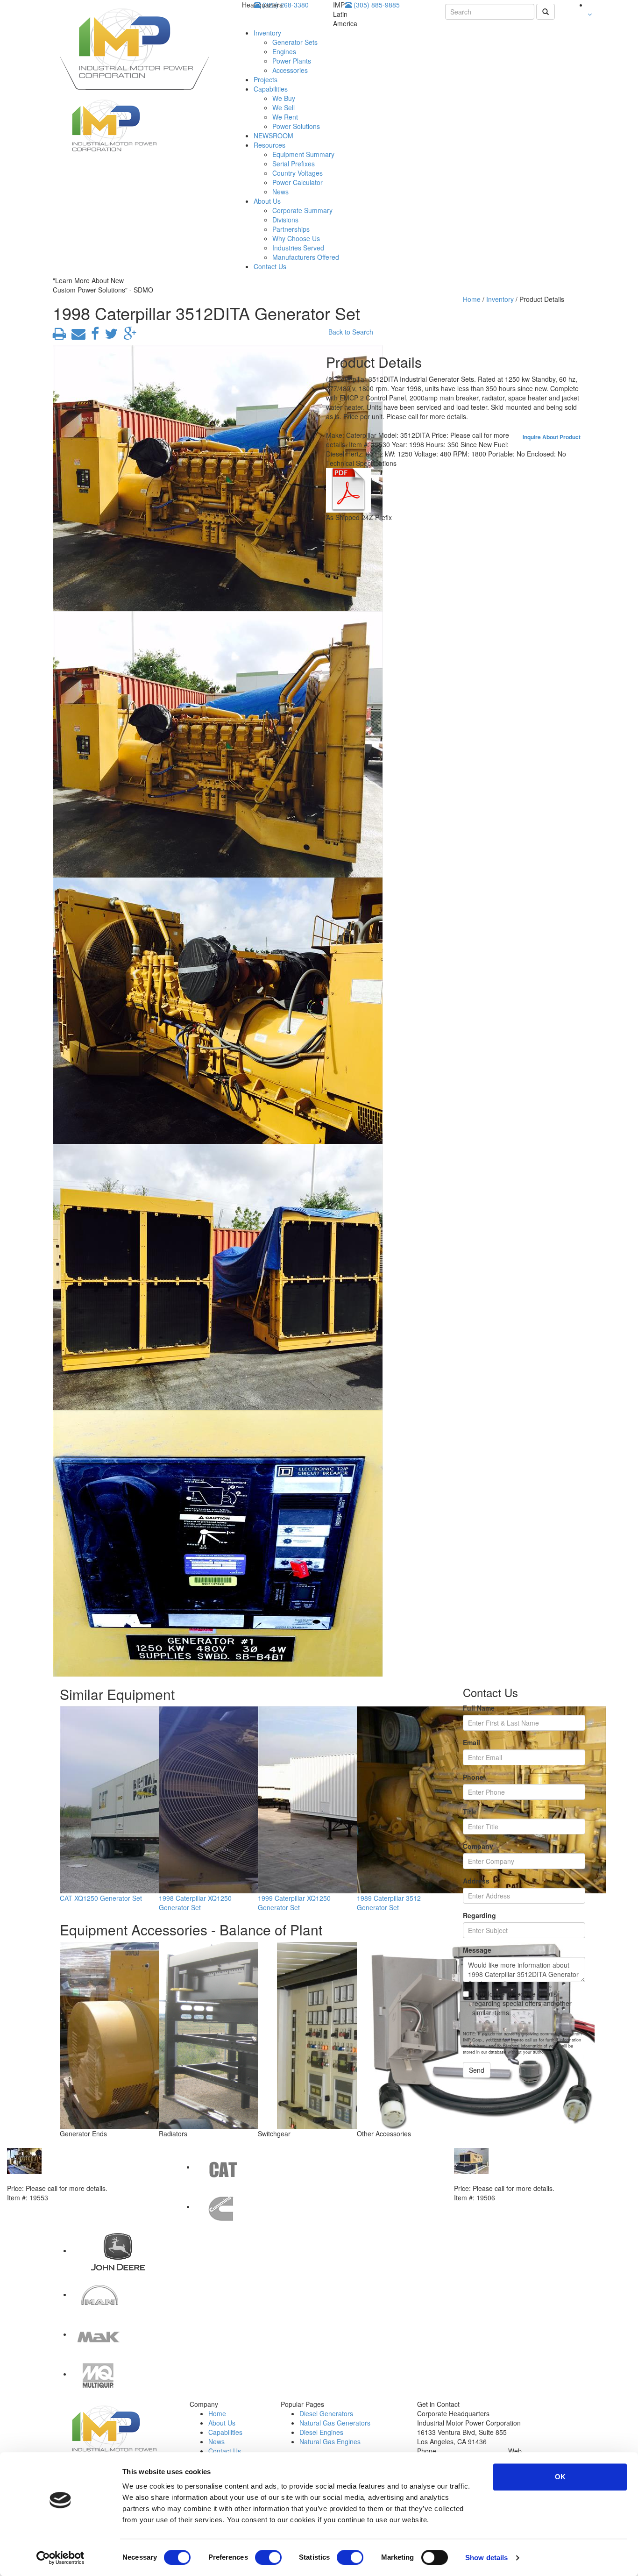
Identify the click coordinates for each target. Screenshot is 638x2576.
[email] (77, 336)
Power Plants (292, 61)
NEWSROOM (273, 136)
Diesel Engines (321, 2432)
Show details (486, 2558)
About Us (267, 201)
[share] (93, 336)
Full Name (479, 1708)
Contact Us (270, 266)
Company (478, 1846)
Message (477, 1950)
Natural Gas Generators (335, 2423)
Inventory (267, 33)
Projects (266, 79)
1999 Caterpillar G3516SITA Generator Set (73, 2179)
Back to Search (351, 332)
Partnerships (291, 229)
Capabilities (271, 89)
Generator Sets (295, 42)
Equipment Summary (303, 154)
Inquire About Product (552, 437)
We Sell (284, 107)
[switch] (268, 2557)
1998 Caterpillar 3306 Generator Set (510, 2179)
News (280, 192)
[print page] (59, 336)
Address (476, 1881)
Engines (284, 51)
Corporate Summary (302, 210)
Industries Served (298, 248)
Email (471, 1742)
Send (477, 2070)
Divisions (285, 220)
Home (472, 299)
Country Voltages (298, 173)
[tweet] (109, 336)
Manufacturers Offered (306, 257)
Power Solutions (296, 126)
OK (560, 2477)
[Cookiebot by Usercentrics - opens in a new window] (60, 2558)
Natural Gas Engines (330, 2441)
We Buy (284, 98)
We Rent (285, 117)
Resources (269, 145)
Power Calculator (298, 182)
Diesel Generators (326, 2413)
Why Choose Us (296, 238)
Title (470, 1812)
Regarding (479, 1915)
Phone (473, 1777)
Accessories (290, 70)
